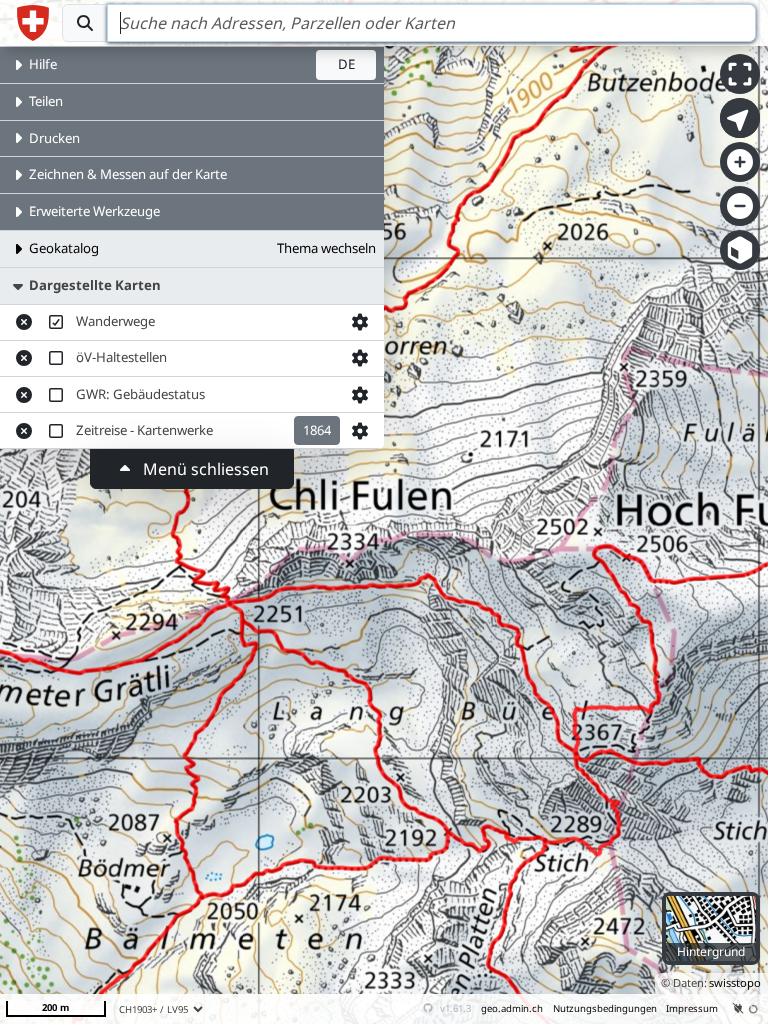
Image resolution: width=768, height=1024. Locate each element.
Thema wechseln (326, 248)
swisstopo (735, 982)
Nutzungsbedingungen (605, 1008)
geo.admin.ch (512, 1008)
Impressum (692, 1008)
